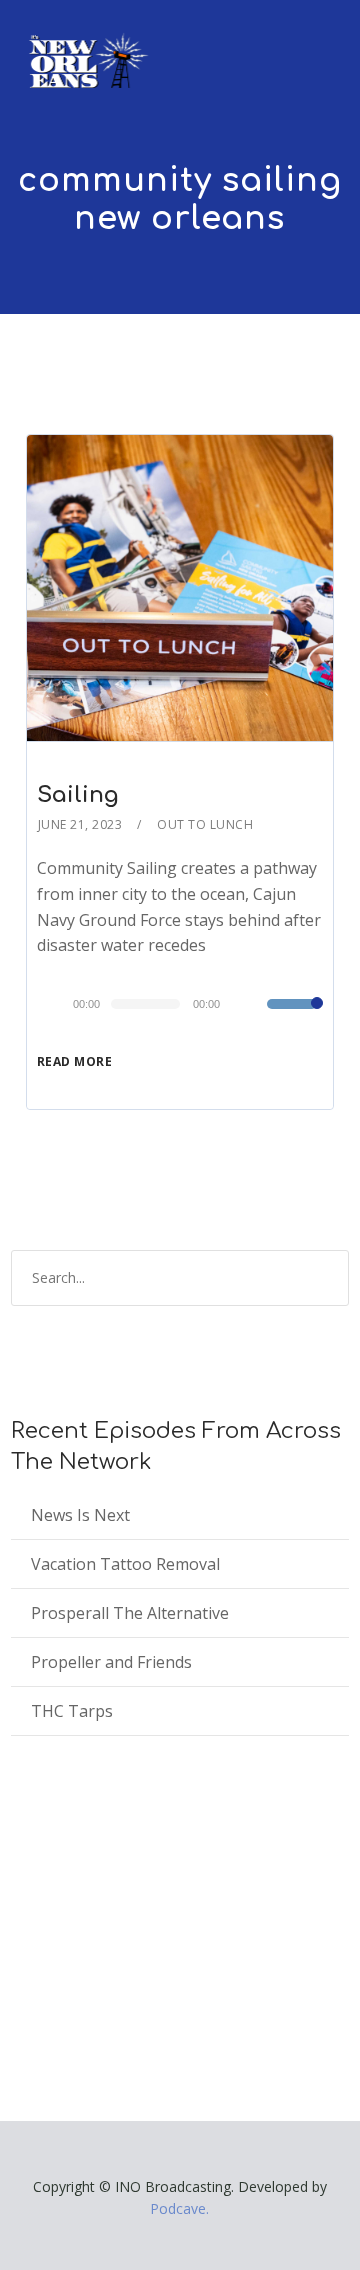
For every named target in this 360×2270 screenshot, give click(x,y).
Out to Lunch (205, 824)
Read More (75, 1061)
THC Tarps (72, 1711)
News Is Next (80, 1515)
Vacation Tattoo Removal (125, 1564)
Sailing (78, 795)
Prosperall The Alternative (130, 1613)
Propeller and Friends (111, 1662)
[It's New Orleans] (86, 44)
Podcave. (179, 2208)
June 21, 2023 (80, 824)
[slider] (295, 1017)
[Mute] (251, 1006)
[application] (180, 1004)
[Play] (58, 1003)
